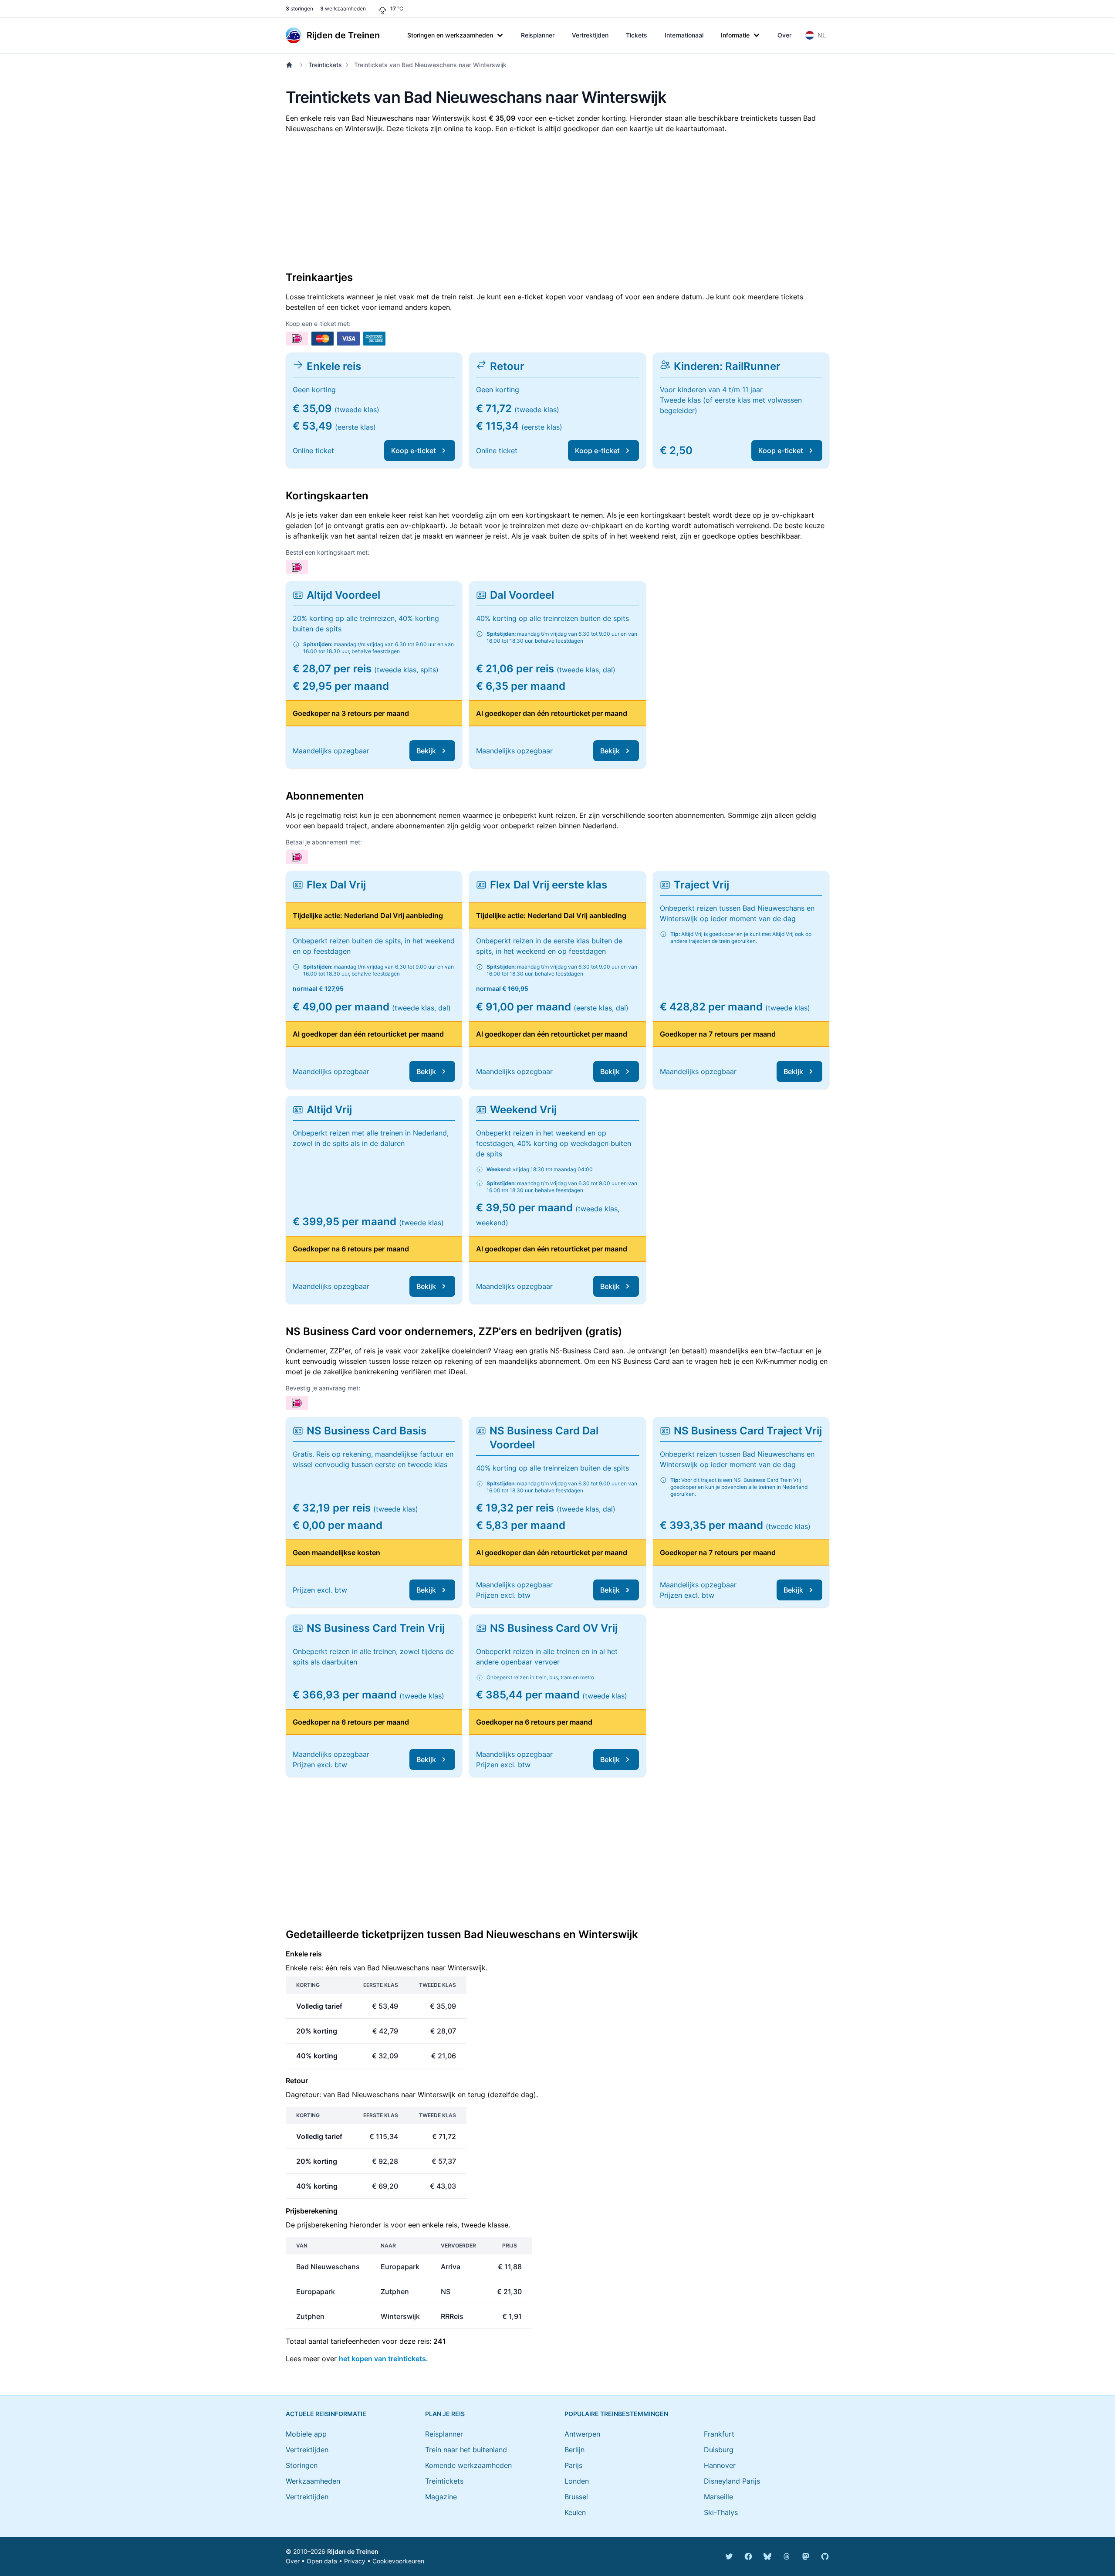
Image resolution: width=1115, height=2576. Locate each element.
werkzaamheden (343, 8)
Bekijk (426, 751)
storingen (299, 8)
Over (784, 35)
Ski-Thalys (721, 2512)
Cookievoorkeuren (398, 2561)
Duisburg (719, 2450)
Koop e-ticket (414, 451)
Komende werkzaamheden (468, 2465)
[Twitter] (729, 2556)
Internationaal (684, 35)
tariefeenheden (355, 2341)
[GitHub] (825, 2556)
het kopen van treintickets (382, 2359)
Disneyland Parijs (732, 2481)
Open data (322, 2561)
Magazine (441, 2497)
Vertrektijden (590, 35)
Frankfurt (719, 2434)
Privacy (355, 2561)
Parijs (573, 2465)
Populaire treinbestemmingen (616, 2414)
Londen (577, 2481)
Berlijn (574, 2450)
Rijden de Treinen (353, 2551)
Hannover (720, 2465)
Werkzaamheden (313, 2481)
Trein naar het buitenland (466, 2450)
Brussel (576, 2497)
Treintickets (325, 65)
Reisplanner (538, 35)
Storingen (302, 2465)
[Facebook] (748, 2556)
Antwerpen (582, 2434)
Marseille (718, 2497)
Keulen (575, 2512)
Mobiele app (306, 2434)
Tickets (637, 35)
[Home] (291, 65)
